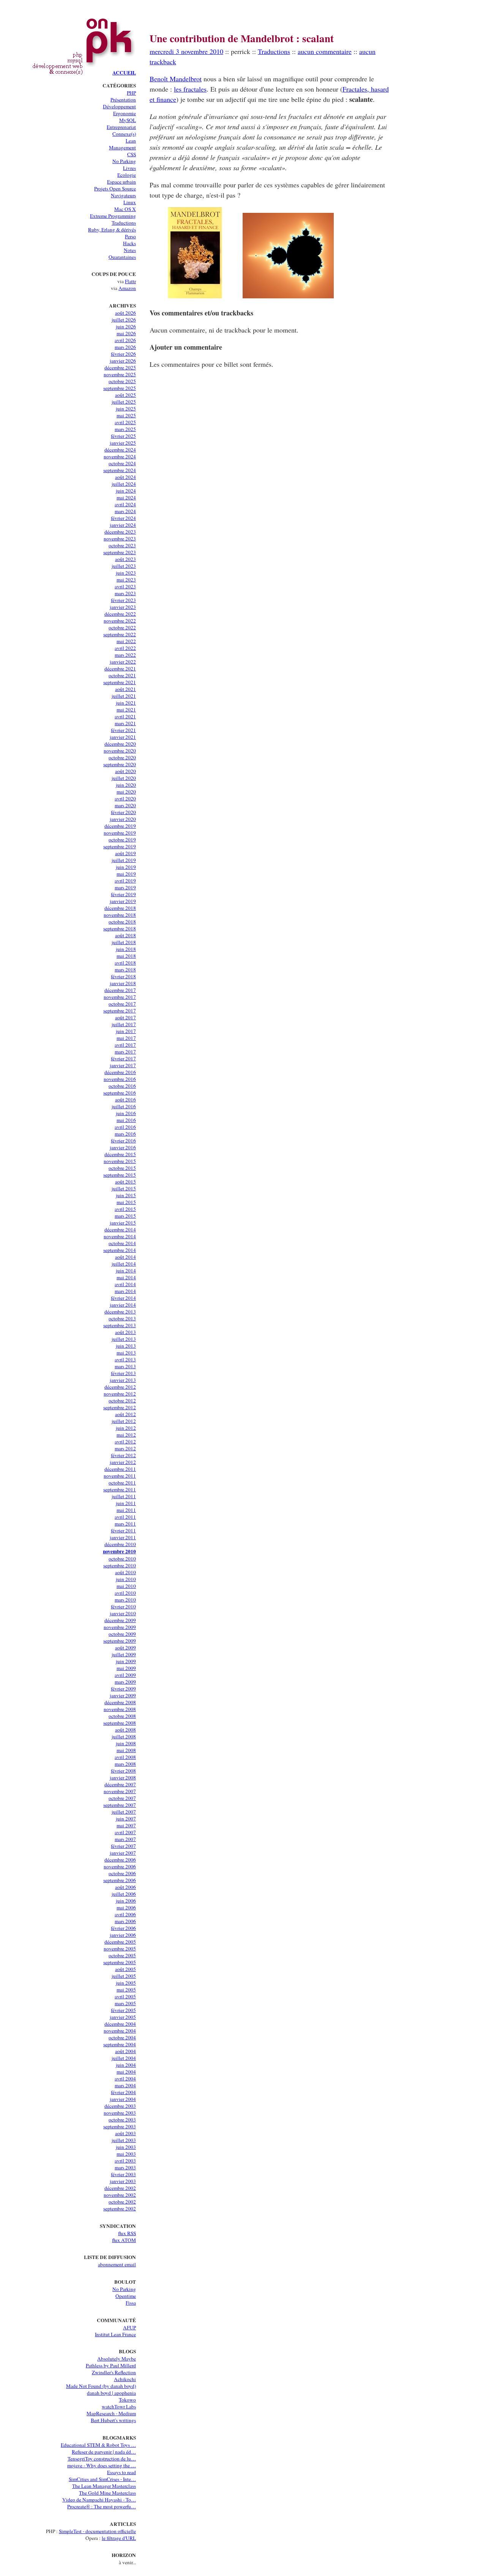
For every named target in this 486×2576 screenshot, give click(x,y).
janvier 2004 (123, 2099)
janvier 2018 (123, 983)
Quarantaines (122, 257)
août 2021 (125, 689)
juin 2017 (126, 1031)
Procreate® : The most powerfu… (102, 2506)
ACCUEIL (124, 73)
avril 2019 (125, 881)
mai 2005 (126, 1990)
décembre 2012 (120, 1387)
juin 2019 (126, 867)
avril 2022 (125, 648)
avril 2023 (125, 586)
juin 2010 (126, 1579)
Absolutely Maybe (117, 2359)
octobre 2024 (122, 463)
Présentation (123, 100)
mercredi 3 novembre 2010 (186, 51)
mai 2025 (126, 415)
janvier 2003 (123, 2181)
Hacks (129, 243)
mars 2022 (125, 655)
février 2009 (123, 1689)
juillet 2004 (124, 2058)
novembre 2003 (120, 2113)
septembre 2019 (120, 846)
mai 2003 (126, 2154)
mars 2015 (125, 1216)
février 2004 (123, 2092)
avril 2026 (125, 340)
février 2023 (123, 600)
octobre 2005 (122, 1955)
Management (122, 147)
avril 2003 (125, 2161)
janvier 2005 (123, 2017)
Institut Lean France (115, 2334)
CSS (132, 154)
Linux (130, 202)
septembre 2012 (120, 1407)
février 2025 (123, 436)
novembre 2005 (120, 1949)
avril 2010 (125, 1593)
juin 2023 (126, 573)
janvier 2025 (123, 443)
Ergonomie (125, 113)
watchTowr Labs (119, 2406)
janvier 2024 (123, 525)
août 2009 (125, 1648)
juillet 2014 (124, 1264)
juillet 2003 (124, 2140)
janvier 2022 (123, 662)
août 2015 (125, 1182)
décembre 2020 (120, 744)
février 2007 (123, 1846)
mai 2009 (126, 1668)
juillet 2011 (124, 1496)
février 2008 (123, 1771)
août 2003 (125, 2133)
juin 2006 (126, 1901)
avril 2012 (125, 1442)
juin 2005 (126, 1983)
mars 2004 (125, 2085)
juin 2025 (126, 409)
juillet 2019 (124, 860)
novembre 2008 (120, 1709)
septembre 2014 (120, 1250)
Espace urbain (121, 182)
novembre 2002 (120, 2195)
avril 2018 (125, 963)
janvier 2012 (123, 1462)
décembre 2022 (120, 614)
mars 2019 (125, 887)
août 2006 (125, 1887)
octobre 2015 (122, 1168)
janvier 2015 (123, 1223)
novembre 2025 (120, 374)
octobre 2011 (122, 1483)
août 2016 (125, 1099)
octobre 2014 (122, 1243)
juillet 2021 (124, 696)
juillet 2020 (124, 778)
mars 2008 (125, 1764)
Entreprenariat (121, 127)
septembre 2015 (120, 1175)
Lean (131, 141)
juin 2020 (126, 785)
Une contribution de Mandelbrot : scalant (242, 38)
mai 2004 (126, 2072)
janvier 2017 (123, 1065)
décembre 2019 (120, 826)
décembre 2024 (120, 450)
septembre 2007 (120, 1805)
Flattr (130, 281)
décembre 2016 (120, 1072)
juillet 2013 (124, 1339)
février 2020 (123, 812)
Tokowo (127, 2400)
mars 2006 (125, 1921)
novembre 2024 (120, 456)
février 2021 (123, 730)
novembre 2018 (120, 915)
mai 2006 (126, 1907)
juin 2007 (126, 1819)
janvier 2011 (123, 1537)
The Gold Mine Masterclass (107, 2493)
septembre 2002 (120, 2208)
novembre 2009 (120, 1627)
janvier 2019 (123, 901)
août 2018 (125, 935)
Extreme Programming (113, 216)
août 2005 (125, 1969)
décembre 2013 (120, 1312)
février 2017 (123, 1058)
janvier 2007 (123, 1853)
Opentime (126, 2296)
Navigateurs (123, 195)
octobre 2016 (122, 1086)
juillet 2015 (124, 1188)
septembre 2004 (120, 2044)
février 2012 (123, 1455)
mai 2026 (126, 333)
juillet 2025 (124, 402)
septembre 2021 (120, 682)
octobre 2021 (122, 675)
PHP (131, 93)
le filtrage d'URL (119, 2538)
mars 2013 (125, 1366)
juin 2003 (126, 2147)
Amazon (127, 288)
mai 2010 (126, 1586)
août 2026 (125, 313)
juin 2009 (126, 1661)
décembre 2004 (120, 2024)
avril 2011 (125, 1517)
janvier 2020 (123, 819)
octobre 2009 (122, 1634)
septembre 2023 (120, 552)
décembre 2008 (120, 1702)
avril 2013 (125, 1359)
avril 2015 (125, 1209)
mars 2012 (125, 1448)
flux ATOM (124, 2240)
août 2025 (125, 395)
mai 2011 (126, 1510)
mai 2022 (126, 641)
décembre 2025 (120, 368)
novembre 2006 (120, 1866)
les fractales (190, 89)
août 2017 (125, 1017)
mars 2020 (125, 805)
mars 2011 (125, 1524)
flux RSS (127, 2233)
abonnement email (117, 2264)
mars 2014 (125, 1291)
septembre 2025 (120, 388)
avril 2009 (125, 1675)
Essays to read (121, 2472)
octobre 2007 (122, 1798)
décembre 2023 (120, 532)
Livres (129, 168)
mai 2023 (126, 580)
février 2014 (123, 1298)
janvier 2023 (123, 607)
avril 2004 (125, 2079)
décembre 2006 (120, 1860)
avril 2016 (125, 1127)
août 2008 (125, 1730)
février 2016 (123, 1141)
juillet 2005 (124, 1976)
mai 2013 (126, 1353)
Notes (130, 250)
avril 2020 (125, 798)
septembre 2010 (120, 1565)
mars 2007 (125, 1839)
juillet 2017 (124, 1024)
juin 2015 (126, 1195)
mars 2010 (125, 1600)
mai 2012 (126, 1435)
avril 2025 (125, 422)
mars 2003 (125, 2167)
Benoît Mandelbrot (176, 79)
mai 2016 (126, 1120)
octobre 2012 (122, 1400)
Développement (119, 106)
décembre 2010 (120, 1544)
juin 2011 (126, 1503)
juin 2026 (126, 326)
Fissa (131, 2303)
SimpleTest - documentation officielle (97, 2531)
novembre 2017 (120, 997)
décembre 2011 (120, 1469)
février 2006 (123, 1928)
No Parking (124, 161)
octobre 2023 (122, 545)
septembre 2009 (120, 1641)
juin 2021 (126, 703)
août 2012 (125, 1414)
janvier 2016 (123, 1147)
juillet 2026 (124, 320)
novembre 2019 (120, 833)
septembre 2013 (120, 1325)
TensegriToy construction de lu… (102, 2459)
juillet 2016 (124, 1106)
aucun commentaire (325, 51)
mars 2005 (125, 2003)
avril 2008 (125, 1757)
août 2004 (125, 2051)
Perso (130, 236)
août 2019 (125, 853)
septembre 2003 (120, 2126)
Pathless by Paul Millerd (111, 2365)
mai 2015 (126, 1202)
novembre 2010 (119, 1551)
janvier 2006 (123, 1935)
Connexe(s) (124, 134)
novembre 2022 (120, 621)
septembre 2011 (120, 1489)
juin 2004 (126, 2065)
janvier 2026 (123, 361)
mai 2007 (126, 1825)
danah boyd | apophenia (111, 2393)
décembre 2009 (120, 1620)
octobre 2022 (122, 627)
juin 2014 (126, 1271)
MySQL (128, 120)
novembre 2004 (120, 2031)
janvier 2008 (123, 1778)
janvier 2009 (123, 1695)
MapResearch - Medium (111, 2413)
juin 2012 (126, 1428)
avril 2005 (125, 1996)
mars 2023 (125, 593)
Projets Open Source (115, 189)
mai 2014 (126, 1277)
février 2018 (123, 976)
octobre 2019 (122, 840)
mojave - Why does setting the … (102, 2465)
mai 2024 (126, 497)
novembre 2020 (120, 751)
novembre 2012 (120, 1394)
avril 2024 (125, 504)
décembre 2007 (120, 1784)
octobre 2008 (122, 1716)
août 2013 (125, 1332)
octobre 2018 (122, 922)
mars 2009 (125, 1682)
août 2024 (125, 477)
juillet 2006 (124, 1894)
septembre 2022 (120, 634)
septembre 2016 (120, 1093)
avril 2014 (125, 1284)
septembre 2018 (120, 928)
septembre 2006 (120, 1880)
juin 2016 (126, 1113)
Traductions (124, 223)
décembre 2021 (120, 669)
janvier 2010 (123, 1613)
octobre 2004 (122, 2037)
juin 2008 (126, 1743)
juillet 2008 (124, 1736)
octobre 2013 (122, 1318)
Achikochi (125, 2379)
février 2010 (123, 1606)
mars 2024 (125, 511)
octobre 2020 (122, 757)
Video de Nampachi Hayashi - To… (99, 2500)
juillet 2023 (124, 566)
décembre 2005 (120, 1942)
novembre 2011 (120, 1476)
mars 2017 (125, 1052)
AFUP (129, 2327)
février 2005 (123, 2010)
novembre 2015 (120, 1161)
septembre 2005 (120, 1962)
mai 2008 (126, 1750)
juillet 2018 (124, 942)
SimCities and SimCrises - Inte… (102, 2479)
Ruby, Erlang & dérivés (112, 230)
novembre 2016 (120, 1079)
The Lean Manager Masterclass (104, 2486)
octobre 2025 (122, 381)
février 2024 (123, 518)
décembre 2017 (120, 990)
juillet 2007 (124, 1812)
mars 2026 (125, 347)
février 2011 (123, 1530)
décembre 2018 (120, 908)
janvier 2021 (123, 737)
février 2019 (123, 894)
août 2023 (125, 559)
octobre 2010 (122, 1559)
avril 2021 (125, 716)
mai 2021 (126, 710)
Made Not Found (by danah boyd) (101, 2386)
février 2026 (123, 354)
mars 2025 (125, 429)
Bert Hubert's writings (113, 2420)
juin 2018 (126, 949)
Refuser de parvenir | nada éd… (104, 2452)
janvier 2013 (123, 1380)
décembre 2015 (120, 1154)
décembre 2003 (120, 2106)
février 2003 (123, 2174)
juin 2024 (126, 491)
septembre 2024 (120, 470)
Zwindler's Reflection (114, 2372)
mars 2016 (125, 1134)
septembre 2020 (120, 764)
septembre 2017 (120, 1011)
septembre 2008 (120, 1723)
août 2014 (125, 1257)
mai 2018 (126, 956)
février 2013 (123, 1373)
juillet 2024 (124, 484)
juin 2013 (126, 1346)
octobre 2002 (122, 2202)
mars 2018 (125, 970)
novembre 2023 (120, 539)
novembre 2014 (120, 1236)
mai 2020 (126, 792)
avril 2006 (125, 1914)
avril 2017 (125, 1045)
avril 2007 (125, 1832)
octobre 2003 (122, 2120)
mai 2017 (126, 1038)
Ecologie (127, 175)
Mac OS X (125, 209)
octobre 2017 (122, 1004)
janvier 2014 (123, 1305)
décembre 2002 (120, 2188)
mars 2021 (125, 723)
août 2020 (125, 771)
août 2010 (125, 1572)
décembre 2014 (120, 1229)
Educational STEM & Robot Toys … (98, 2445)
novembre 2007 (120, 1791)
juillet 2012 (124, 1421)
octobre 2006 (122, 1873)
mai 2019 (126, 874)
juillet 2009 (124, 1654)
